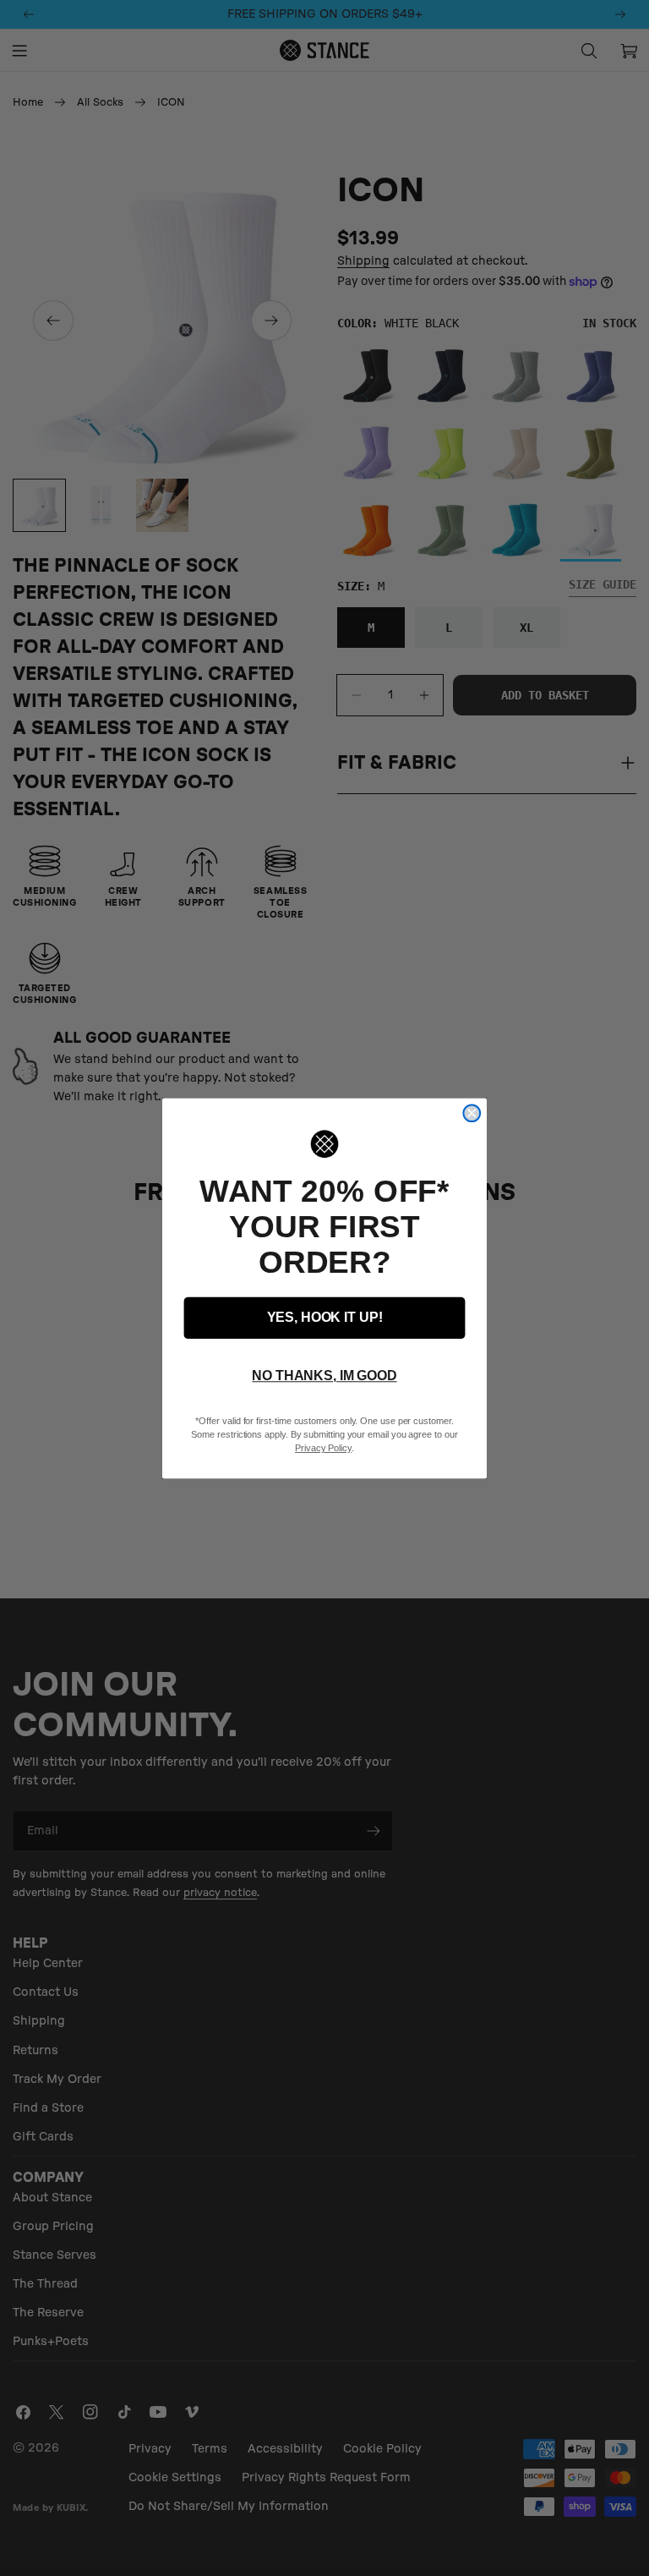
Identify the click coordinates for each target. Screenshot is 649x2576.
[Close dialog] (472, 1113)
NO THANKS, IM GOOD (324, 1376)
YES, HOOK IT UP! (325, 1317)
